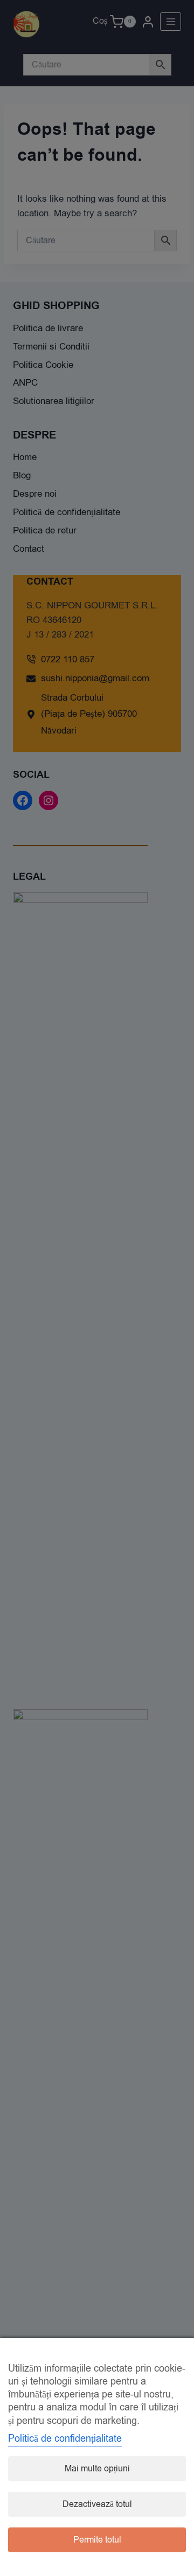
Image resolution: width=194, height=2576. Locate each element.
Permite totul (97, 2540)
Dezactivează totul (97, 2504)
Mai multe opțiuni (97, 2469)
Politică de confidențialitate (65, 2438)
